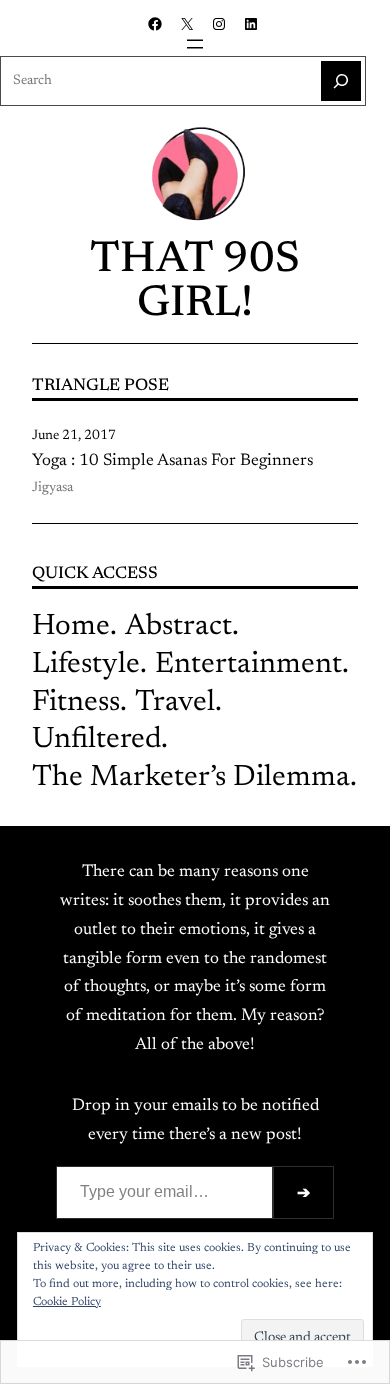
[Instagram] (219, 24)
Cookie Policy (67, 1302)
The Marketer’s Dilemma (191, 778)
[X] (187, 24)
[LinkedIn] (251, 24)
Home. (74, 627)
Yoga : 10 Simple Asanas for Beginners (172, 461)
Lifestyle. (89, 665)
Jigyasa (52, 488)
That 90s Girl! (195, 283)
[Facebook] (155, 24)
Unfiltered (96, 740)
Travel (175, 703)
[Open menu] (195, 44)
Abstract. (182, 627)
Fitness (76, 703)
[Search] (341, 81)
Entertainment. (252, 665)
